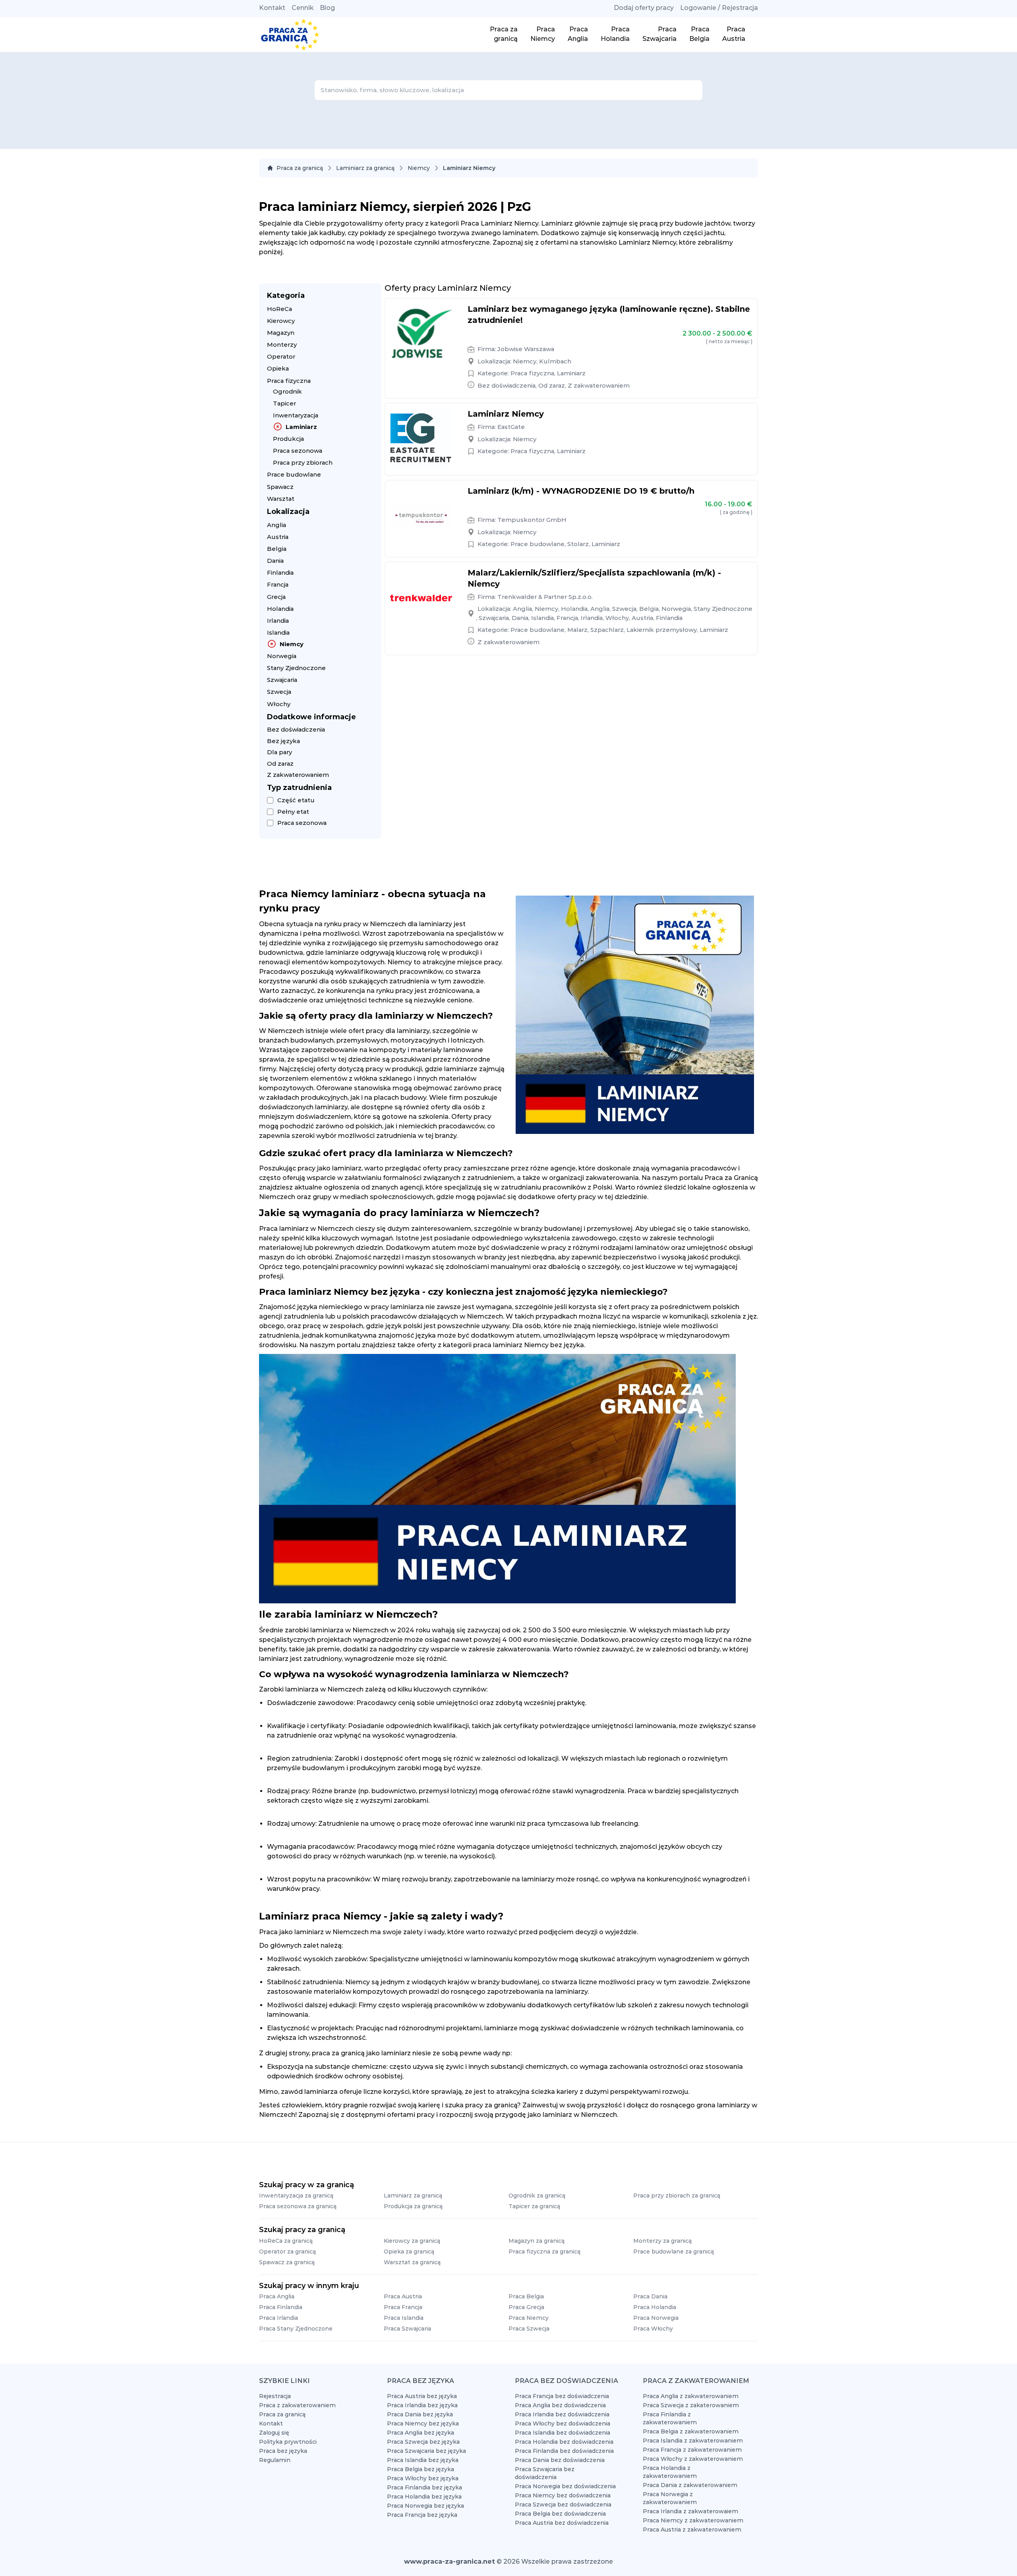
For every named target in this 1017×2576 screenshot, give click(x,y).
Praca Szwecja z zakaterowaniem (691, 2405)
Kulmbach (555, 361)
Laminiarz (301, 427)
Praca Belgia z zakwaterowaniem (691, 2431)
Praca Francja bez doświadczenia (562, 2396)
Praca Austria (403, 2296)
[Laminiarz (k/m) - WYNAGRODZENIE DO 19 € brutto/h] (421, 516)
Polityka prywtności (288, 2442)
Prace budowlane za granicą (674, 2252)
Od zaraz (280, 764)
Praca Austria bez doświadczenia (562, 2523)
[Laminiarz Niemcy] (421, 439)
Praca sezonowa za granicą (298, 2206)
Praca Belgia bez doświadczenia (560, 2514)
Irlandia (278, 621)
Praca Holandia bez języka (424, 2497)
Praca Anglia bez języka (421, 2433)
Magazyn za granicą (537, 2241)
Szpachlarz (607, 630)
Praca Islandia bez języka (423, 2460)
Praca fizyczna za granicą (544, 2252)
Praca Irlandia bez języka (422, 2405)
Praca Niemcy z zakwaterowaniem (693, 2520)
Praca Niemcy (529, 2318)
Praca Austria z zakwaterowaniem (692, 2530)
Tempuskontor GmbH (532, 520)
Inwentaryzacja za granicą (296, 2196)
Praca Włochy (653, 2329)
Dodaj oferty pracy (644, 8)
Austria (278, 537)
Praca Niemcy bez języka (423, 2423)
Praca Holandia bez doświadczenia (564, 2442)
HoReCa (279, 309)
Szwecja (279, 692)
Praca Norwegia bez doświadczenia (565, 2486)
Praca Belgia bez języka (421, 2469)
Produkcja (288, 439)
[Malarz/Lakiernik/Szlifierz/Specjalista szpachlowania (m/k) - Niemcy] (421, 598)
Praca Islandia (404, 2318)
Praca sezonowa (298, 451)
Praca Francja (403, 2307)
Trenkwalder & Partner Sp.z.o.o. (545, 597)
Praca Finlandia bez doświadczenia (564, 2451)
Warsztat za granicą (412, 2262)
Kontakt (272, 8)
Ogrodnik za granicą (537, 2196)
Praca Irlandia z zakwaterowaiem (690, 2511)
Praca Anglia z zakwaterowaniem (691, 2396)
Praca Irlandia (278, 2318)
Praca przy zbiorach (303, 462)
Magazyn (281, 333)
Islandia (278, 632)
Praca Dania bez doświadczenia (560, 2460)
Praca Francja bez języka (422, 2515)
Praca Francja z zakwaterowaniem (692, 2450)
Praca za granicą (300, 168)
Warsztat (281, 499)
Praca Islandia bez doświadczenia (563, 2433)
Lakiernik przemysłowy (662, 630)
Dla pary (279, 752)
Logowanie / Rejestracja (719, 8)
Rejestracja (275, 2396)
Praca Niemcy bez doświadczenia (563, 2495)
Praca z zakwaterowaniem (297, 2405)
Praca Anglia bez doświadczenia (560, 2405)
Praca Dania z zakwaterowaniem (690, 2485)
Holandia (280, 609)
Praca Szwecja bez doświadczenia (563, 2505)
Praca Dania (650, 2296)
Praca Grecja (526, 2307)
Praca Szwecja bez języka (423, 2442)
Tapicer (284, 403)
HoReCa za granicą (286, 2241)
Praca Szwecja (529, 2329)
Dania (275, 561)
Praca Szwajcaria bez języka (426, 2451)
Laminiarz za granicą (365, 168)
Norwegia (282, 656)
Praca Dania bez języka (420, 2414)
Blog (327, 8)
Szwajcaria (282, 680)
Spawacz (280, 487)
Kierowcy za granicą (412, 2241)
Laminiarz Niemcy (506, 414)
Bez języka (283, 741)
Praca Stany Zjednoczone (296, 2329)
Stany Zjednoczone (296, 668)
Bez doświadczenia (296, 729)
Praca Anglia (277, 2296)
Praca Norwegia (656, 2318)
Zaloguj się (274, 2433)
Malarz (577, 630)
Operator (281, 356)
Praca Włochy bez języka (423, 2478)
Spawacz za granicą (287, 2262)
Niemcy (419, 168)
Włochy (279, 704)
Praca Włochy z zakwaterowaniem (693, 2459)
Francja (278, 584)
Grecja (276, 597)
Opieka (278, 368)
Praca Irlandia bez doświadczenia (562, 2414)
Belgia (277, 549)
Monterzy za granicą (662, 2241)
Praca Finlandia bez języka (424, 2487)
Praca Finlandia (281, 2307)
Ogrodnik (287, 391)
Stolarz (578, 544)
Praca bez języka (283, 2451)
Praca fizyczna (289, 381)
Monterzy (282, 345)
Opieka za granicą (409, 2252)
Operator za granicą (287, 2252)
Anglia (276, 525)
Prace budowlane (294, 474)
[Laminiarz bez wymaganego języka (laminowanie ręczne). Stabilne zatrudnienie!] (421, 334)
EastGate (511, 427)
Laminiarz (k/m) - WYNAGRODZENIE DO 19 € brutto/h (581, 491)
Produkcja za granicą (413, 2206)
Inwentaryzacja (296, 415)
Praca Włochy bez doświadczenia (563, 2423)
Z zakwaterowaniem (298, 775)
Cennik (303, 8)
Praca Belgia (526, 2296)
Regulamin (275, 2460)
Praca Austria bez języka (422, 2396)
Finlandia (280, 573)
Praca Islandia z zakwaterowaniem (693, 2441)
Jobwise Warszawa (526, 349)
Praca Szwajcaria (407, 2329)
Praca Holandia (655, 2307)
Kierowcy (281, 321)
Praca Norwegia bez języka (425, 2506)
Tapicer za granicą (534, 2206)
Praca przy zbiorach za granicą (677, 2196)
